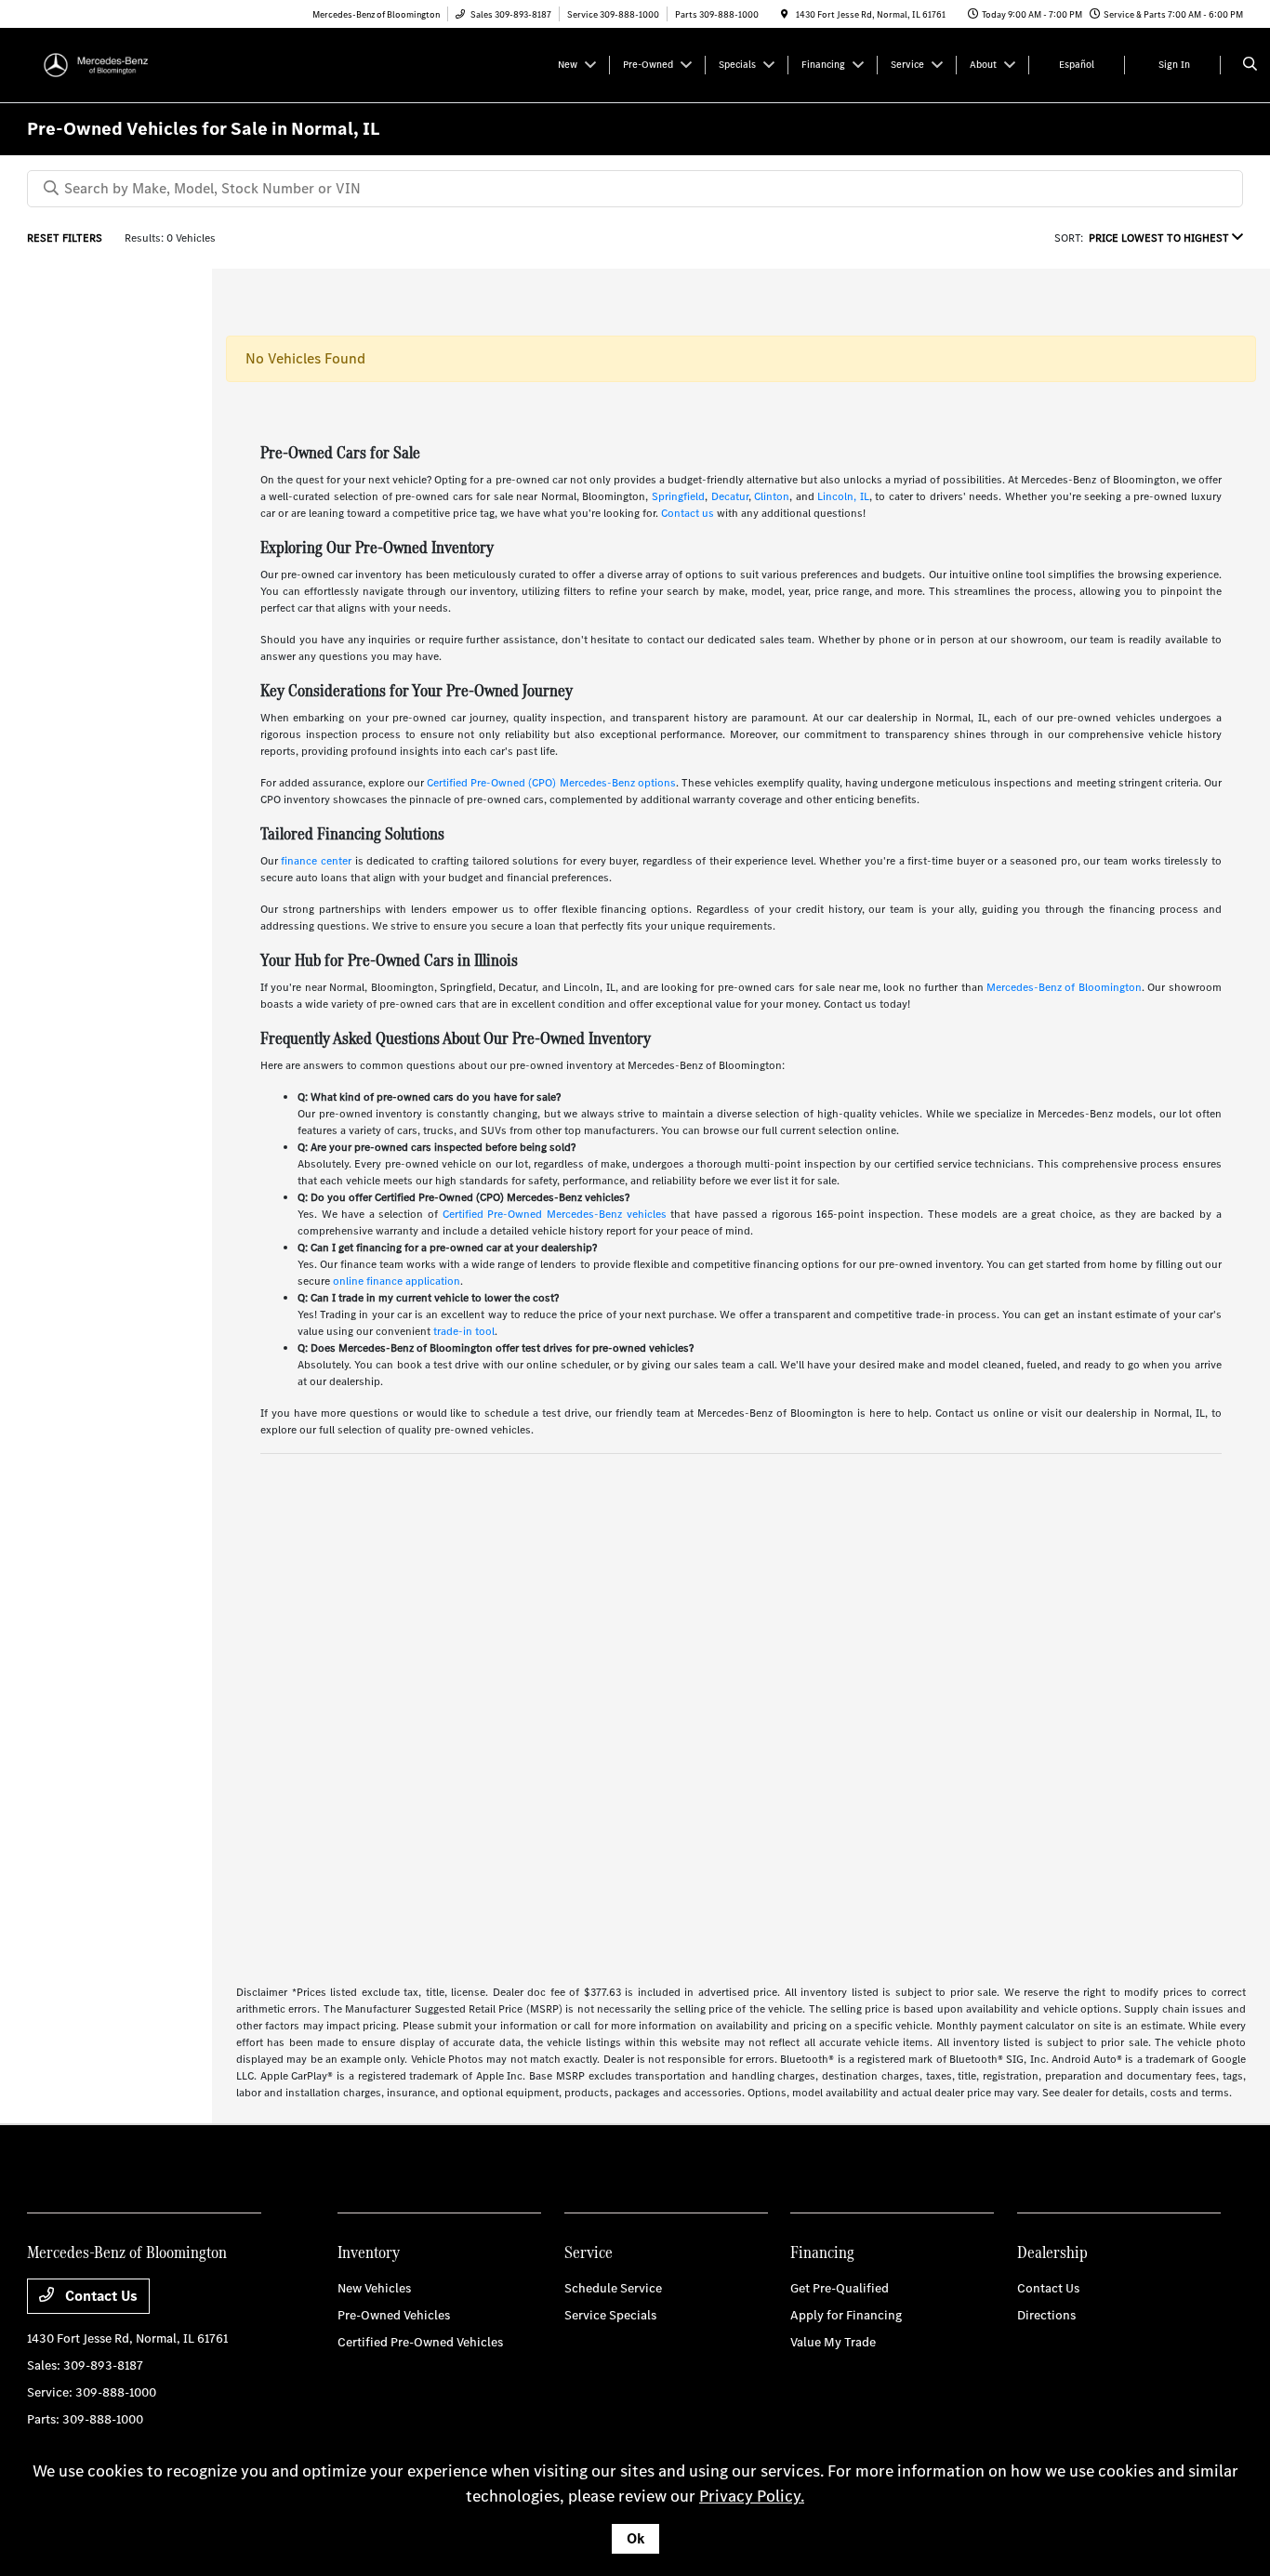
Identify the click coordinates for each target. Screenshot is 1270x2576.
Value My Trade (833, 2342)
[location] (785, 14)
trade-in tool (464, 1331)
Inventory (369, 2252)
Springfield (678, 496)
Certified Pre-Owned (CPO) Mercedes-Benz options (551, 783)
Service (589, 2252)
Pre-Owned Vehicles (394, 2315)
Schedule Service (613, 2288)
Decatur (730, 496)
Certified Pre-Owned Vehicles (420, 2342)
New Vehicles (374, 2288)
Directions (1046, 2315)
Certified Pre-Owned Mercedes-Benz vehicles (555, 1214)
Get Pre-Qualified (840, 2288)
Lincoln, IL (843, 496)
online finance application (397, 1281)
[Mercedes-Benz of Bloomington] (111, 64)
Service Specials (610, 2315)
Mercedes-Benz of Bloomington (1064, 987)
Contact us (688, 513)
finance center (316, 861)
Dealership (1052, 2252)
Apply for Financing (846, 2315)
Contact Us (99, 2296)
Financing (822, 2252)
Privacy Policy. (752, 2496)
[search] (1250, 65)
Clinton (772, 496)
